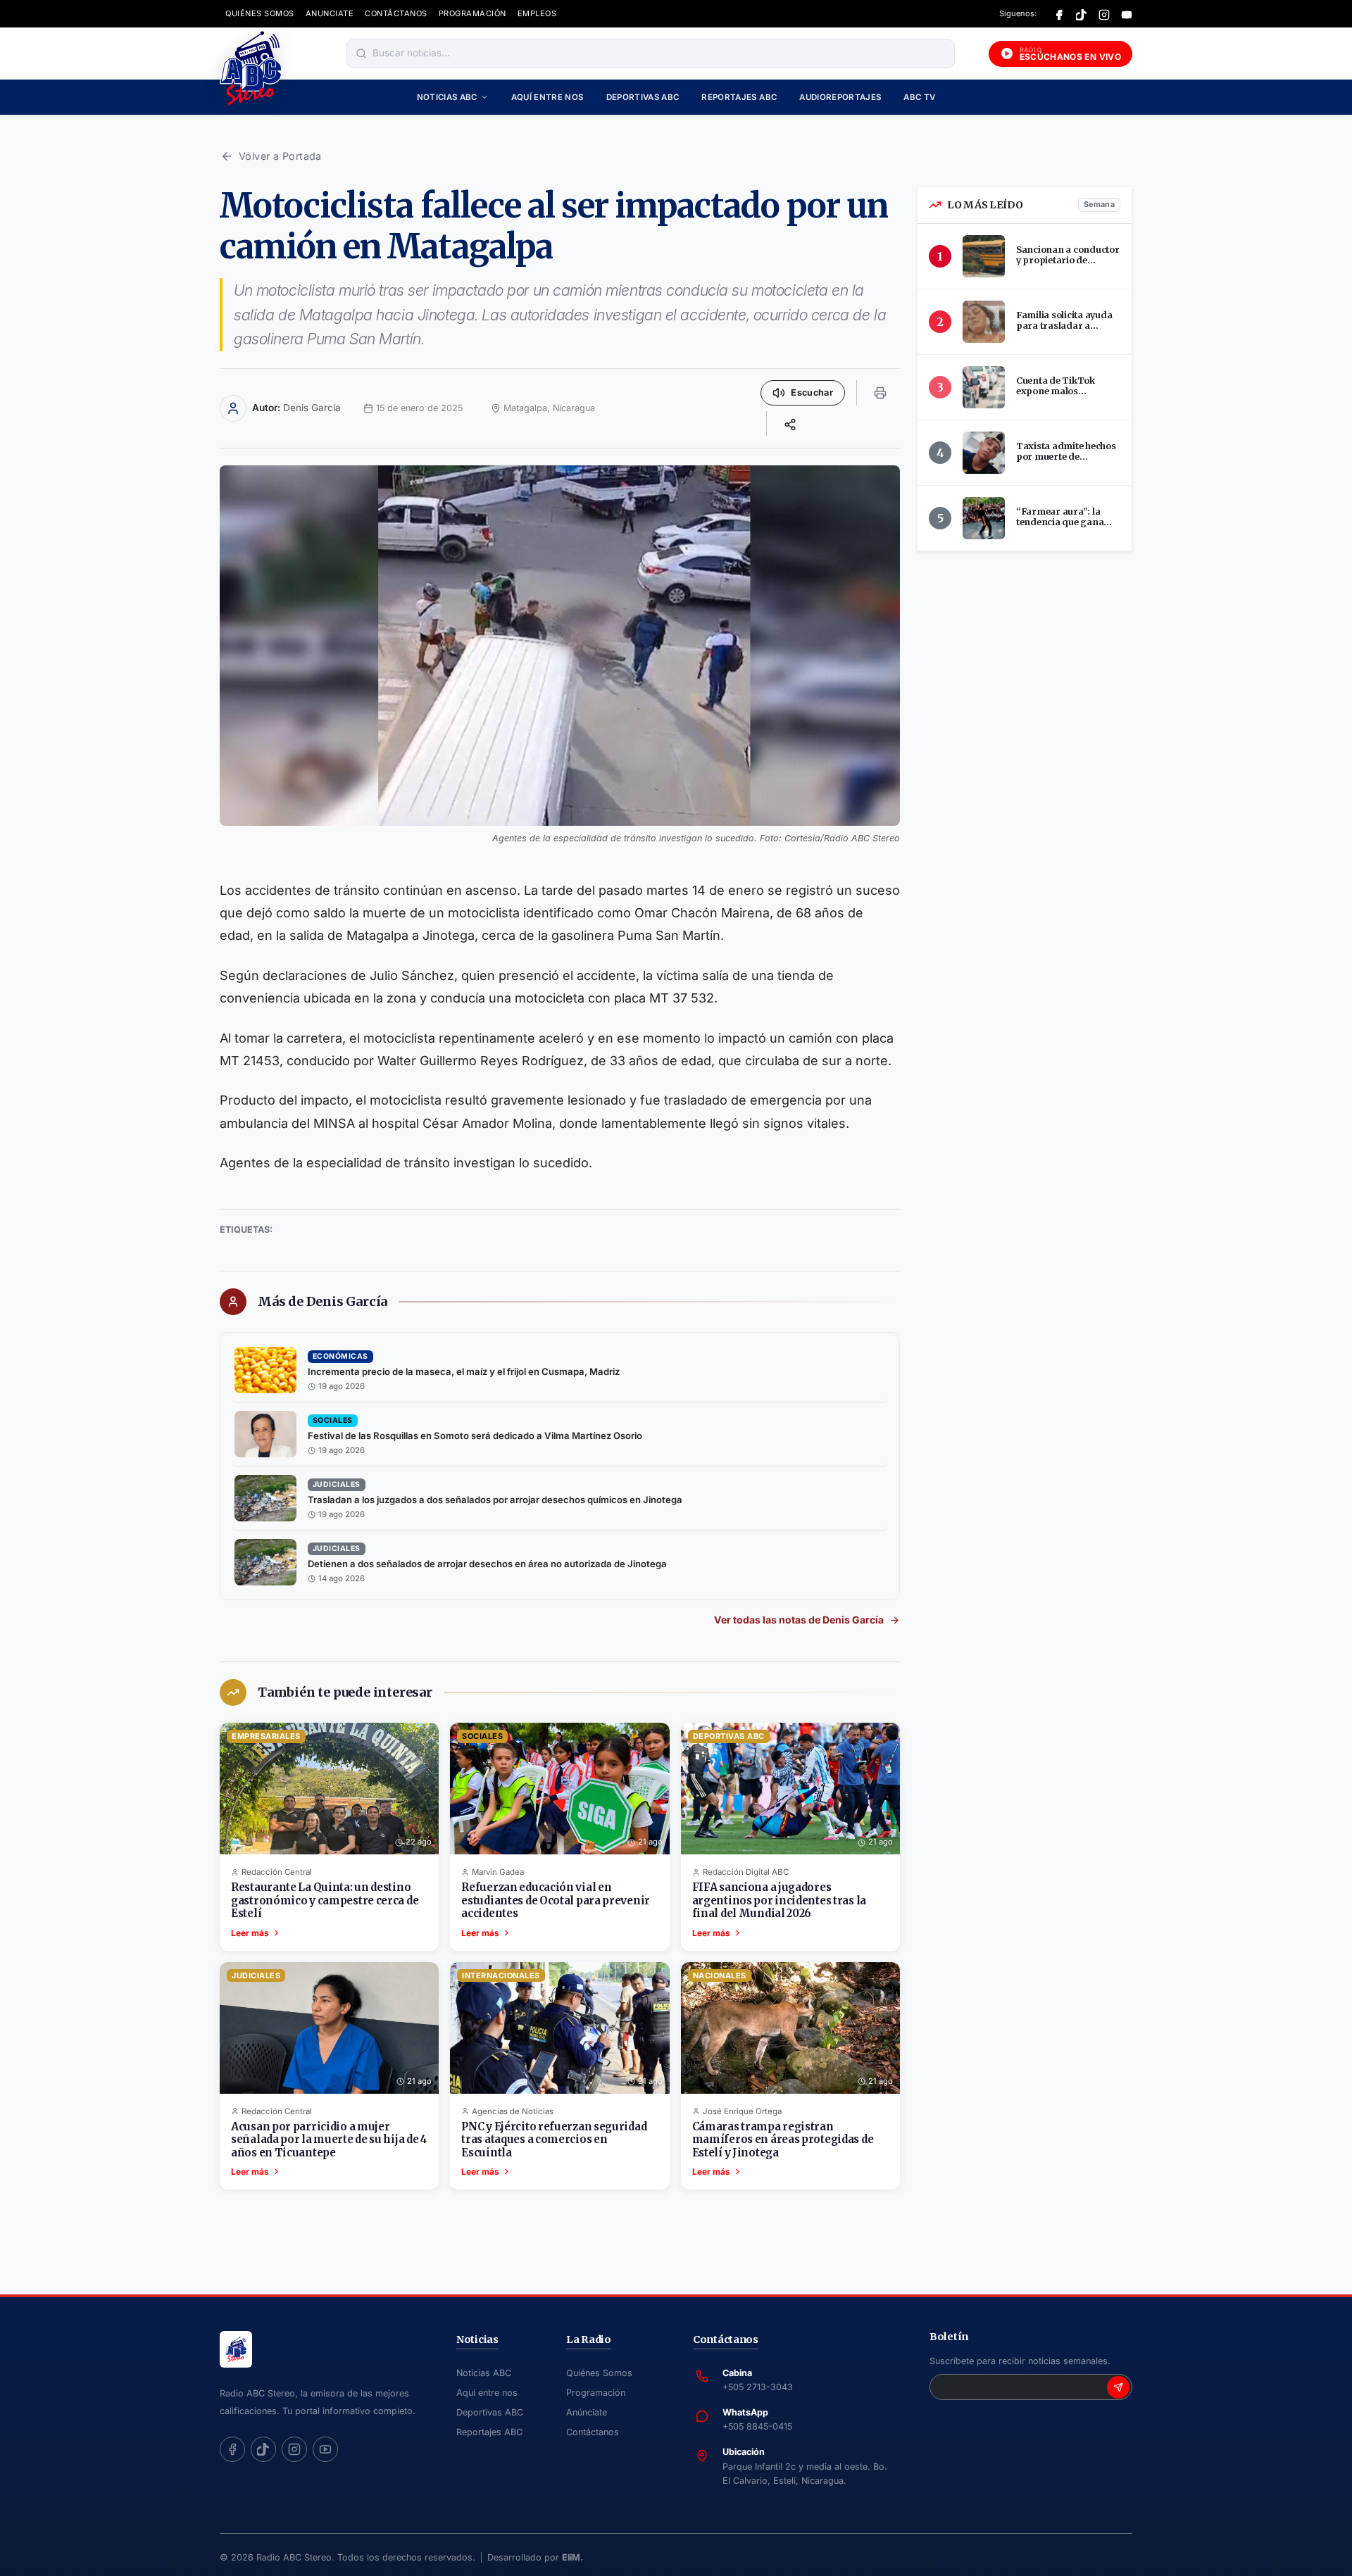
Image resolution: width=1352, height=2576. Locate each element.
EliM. (572, 2557)
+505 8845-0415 (757, 2426)
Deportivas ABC (643, 97)
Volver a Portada (280, 156)
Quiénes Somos (599, 2373)
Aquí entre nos (547, 97)
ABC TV (919, 97)
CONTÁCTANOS (396, 13)
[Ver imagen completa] (560, 645)
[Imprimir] (880, 393)
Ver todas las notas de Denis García (799, 1620)
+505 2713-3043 (758, 2387)
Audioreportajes (840, 97)
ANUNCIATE (330, 13)
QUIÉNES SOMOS (260, 13)
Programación (596, 2393)
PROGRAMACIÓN (472, 13)
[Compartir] (790, 424)
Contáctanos (593, 2432)
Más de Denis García (323, 1302)
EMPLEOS (537, 13)
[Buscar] (361, 54)
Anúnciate (587, 2412)
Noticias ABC (447, 97)
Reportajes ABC (739, 97)
